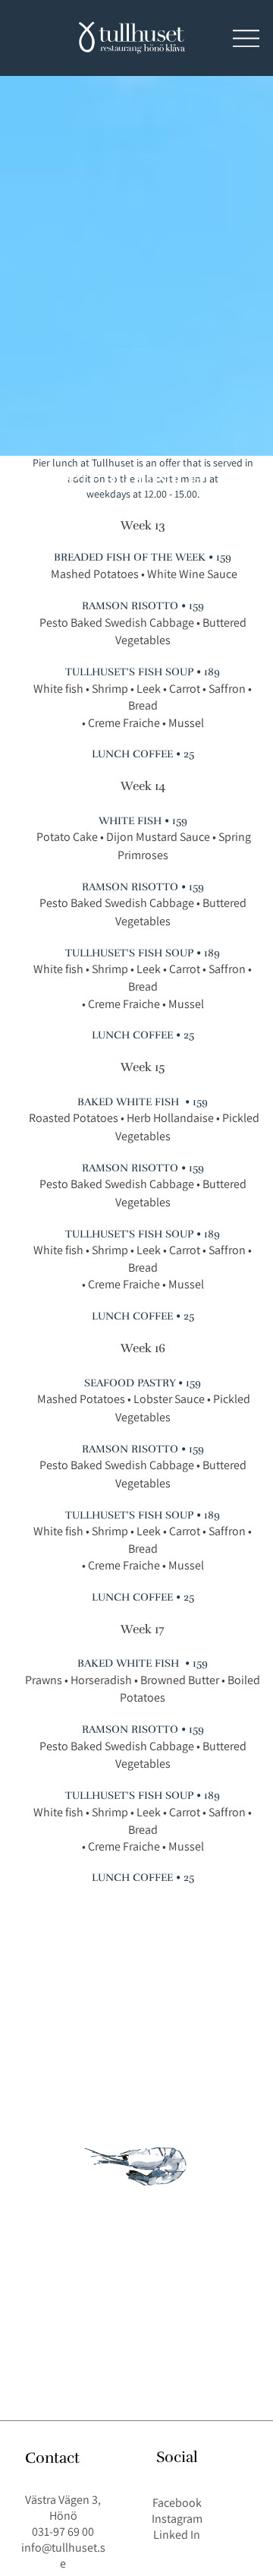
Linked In (177, 2535)
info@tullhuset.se (63, 2555)
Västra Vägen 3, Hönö (63, 2508)
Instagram (177, 2519)
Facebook (177, 2503)
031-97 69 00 (63, 2532)
